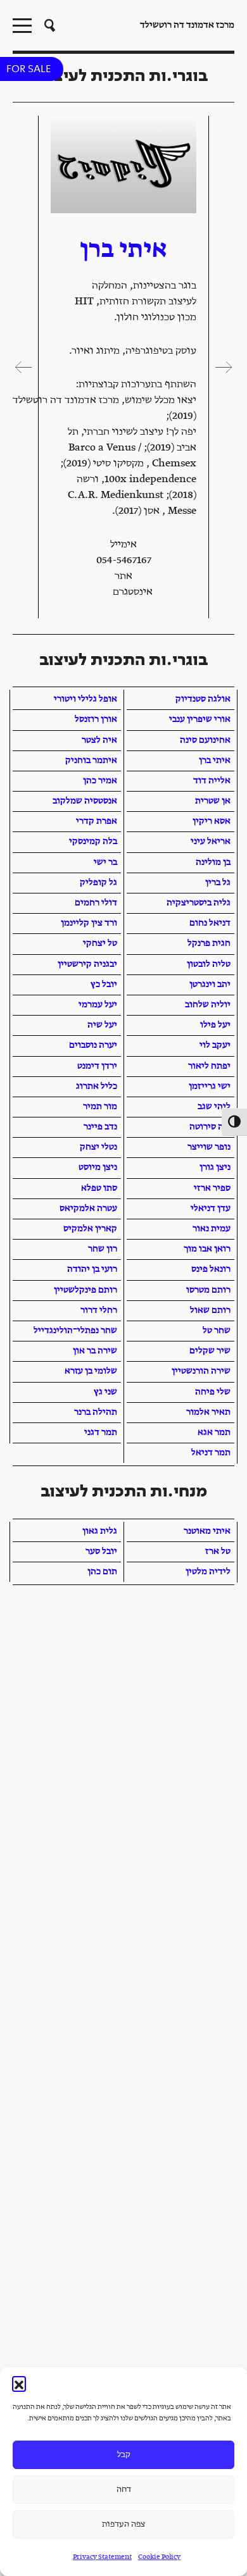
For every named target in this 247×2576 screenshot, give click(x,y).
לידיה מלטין (208, 1572)
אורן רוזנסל (96, 719)
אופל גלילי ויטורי (85, 699)
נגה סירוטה (210, 1127)
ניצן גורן (215, 1167)
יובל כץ (104, 985)
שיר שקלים (210, 1351)
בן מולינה (213, 862)
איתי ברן (215, 761)
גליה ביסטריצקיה (199, 903)
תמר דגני (101, 1433)
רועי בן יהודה (92, 1269)
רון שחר (103, 1249)
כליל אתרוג (97, 1086)
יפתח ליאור (209, 1066)
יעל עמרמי (98, 1005)
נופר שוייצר (209, 1147)
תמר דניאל (211, 1453)
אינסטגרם (133, 592)
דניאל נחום (210, 923)
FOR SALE (28, 69)
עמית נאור (212, 1229)
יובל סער (101, 1552)
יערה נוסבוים (93, 1045)
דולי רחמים (96, 903)
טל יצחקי (100, 943)
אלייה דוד (212, 781)
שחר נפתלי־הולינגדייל (75, 1331)
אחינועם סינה (205, 740)
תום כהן (102, 1572)
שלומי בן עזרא (91, 1371)
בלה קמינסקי (93, 842)
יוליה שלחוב (208, 1005)
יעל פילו (215, 1025)
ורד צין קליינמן (89, 923)
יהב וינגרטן (210, 985)
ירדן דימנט (97, 1066)
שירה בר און (95, 1351)
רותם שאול (210, 1310)
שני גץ (105, 1392)
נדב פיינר (100, 1127)
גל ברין (218, 883)
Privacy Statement (102, 2557)
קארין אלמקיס (90, 1229)
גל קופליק (98, 883)
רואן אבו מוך (207, 1249)
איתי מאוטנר (207, 1531)
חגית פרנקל (209, 943)
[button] (19, 2383)
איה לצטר (99, 740)
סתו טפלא (99, 1188)
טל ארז (218, 1552)
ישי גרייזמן (210, 1086)
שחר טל (217, 1331)
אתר (123, 576)
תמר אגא (214, 1433)
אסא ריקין (212, 821)
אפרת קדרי (97, 821)
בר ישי (105, 862)
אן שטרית (213, 801)
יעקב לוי (215, 1045)
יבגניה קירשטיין (87, 964)
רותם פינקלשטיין (85, 1290)
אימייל (123, 545)
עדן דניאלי (211, 1209)
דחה (124, 2490)
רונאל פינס (211, 1269)
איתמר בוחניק (91, 761)
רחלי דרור (99, 1310)
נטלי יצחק (98, 1147)
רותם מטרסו (208, 1290)
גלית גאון (100, 1531)
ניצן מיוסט (98, 1167)
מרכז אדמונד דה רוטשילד (187, 25)
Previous (225, 367)
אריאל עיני (211, 842)
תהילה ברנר (96, 1412)
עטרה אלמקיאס (88, 1209)
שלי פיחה (213, 1392)
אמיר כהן (100, 781)
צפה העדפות (123, 2524)
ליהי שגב (214, 1107)
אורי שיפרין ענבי (200, 719)
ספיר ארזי (212, 1188)
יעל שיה (102, 1025)
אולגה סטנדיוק (203, 699)
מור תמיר (100, 1107)
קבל (124, 2455)
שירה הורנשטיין (201, 1371)
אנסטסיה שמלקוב (85, 801)
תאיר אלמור (208, 1412)
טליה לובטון (209, 964)
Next (22, 367)
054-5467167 (124, 561)
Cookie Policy (159, 2557)
